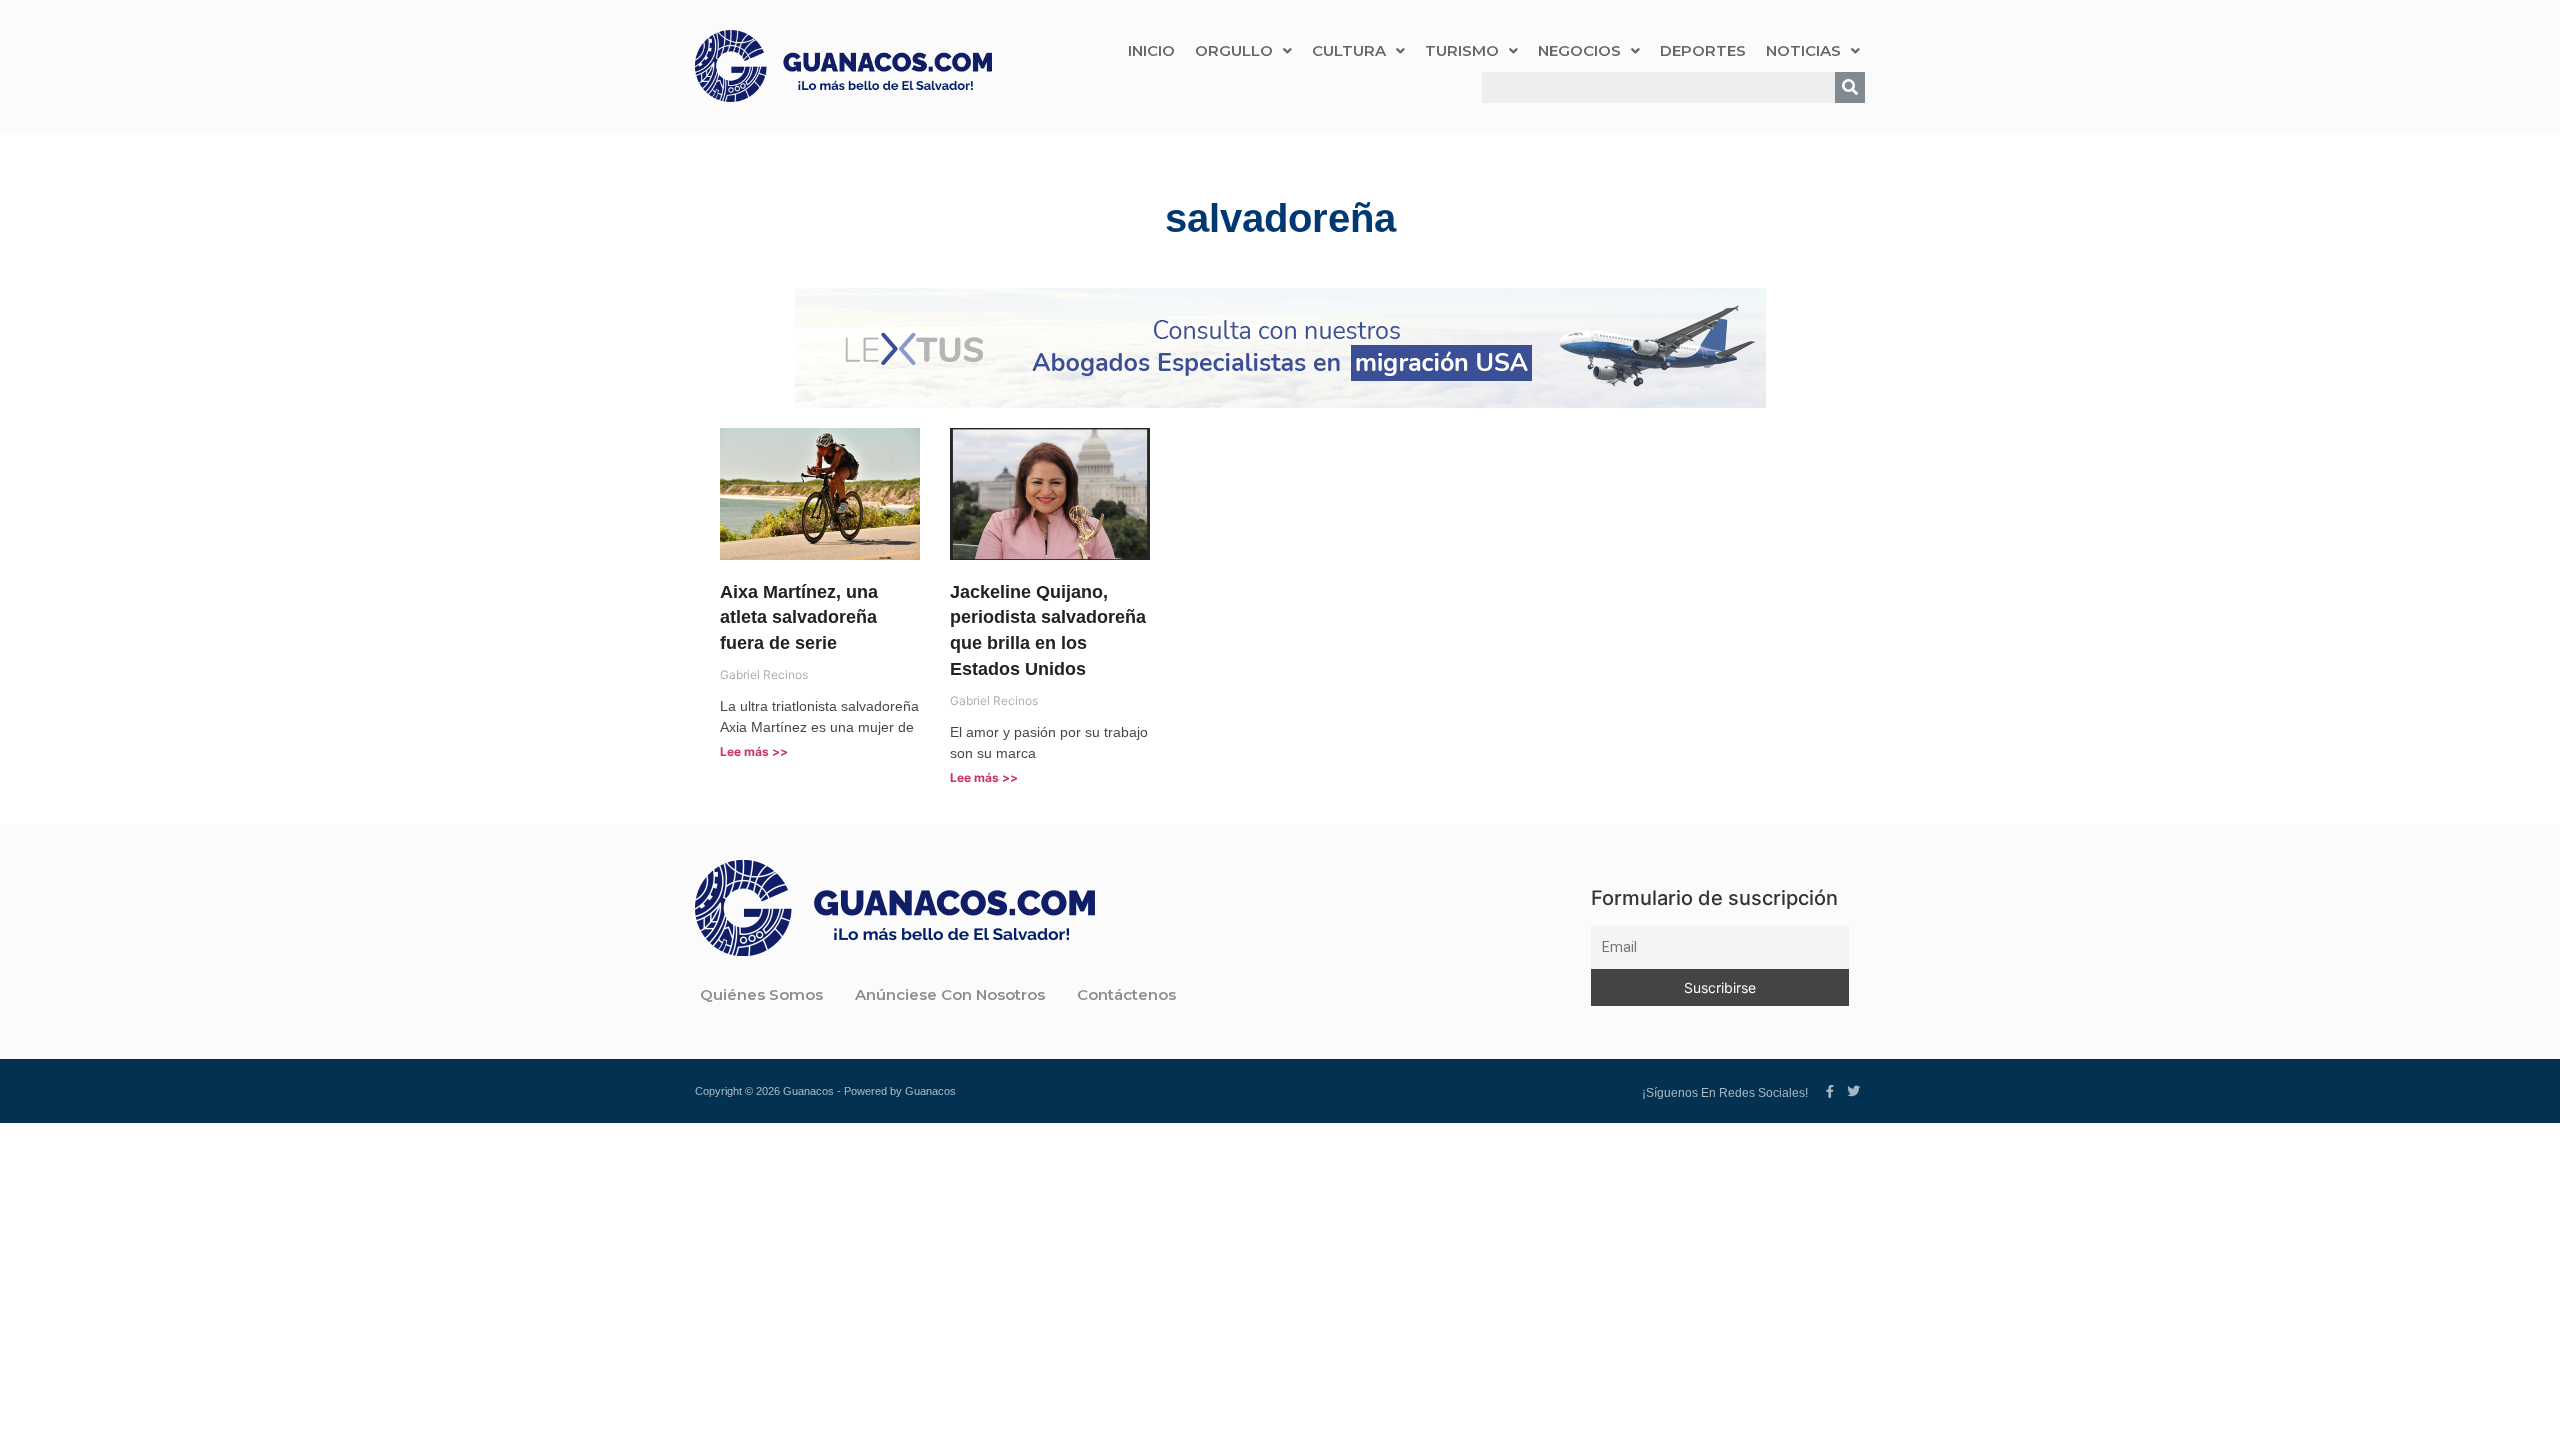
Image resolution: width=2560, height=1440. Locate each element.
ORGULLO (1234, 50)
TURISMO (1462, 50)
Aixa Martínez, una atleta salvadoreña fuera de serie (799, 618)
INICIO (1151, 50)
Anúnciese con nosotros (950, 994)
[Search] (1850, 87)
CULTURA (1349, 50)
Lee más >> (754, 751)
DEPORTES (1703, 50)
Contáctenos (1126, 994)
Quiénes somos (761, 994)
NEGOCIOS (1579, 50)
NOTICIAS (1803, 50)
